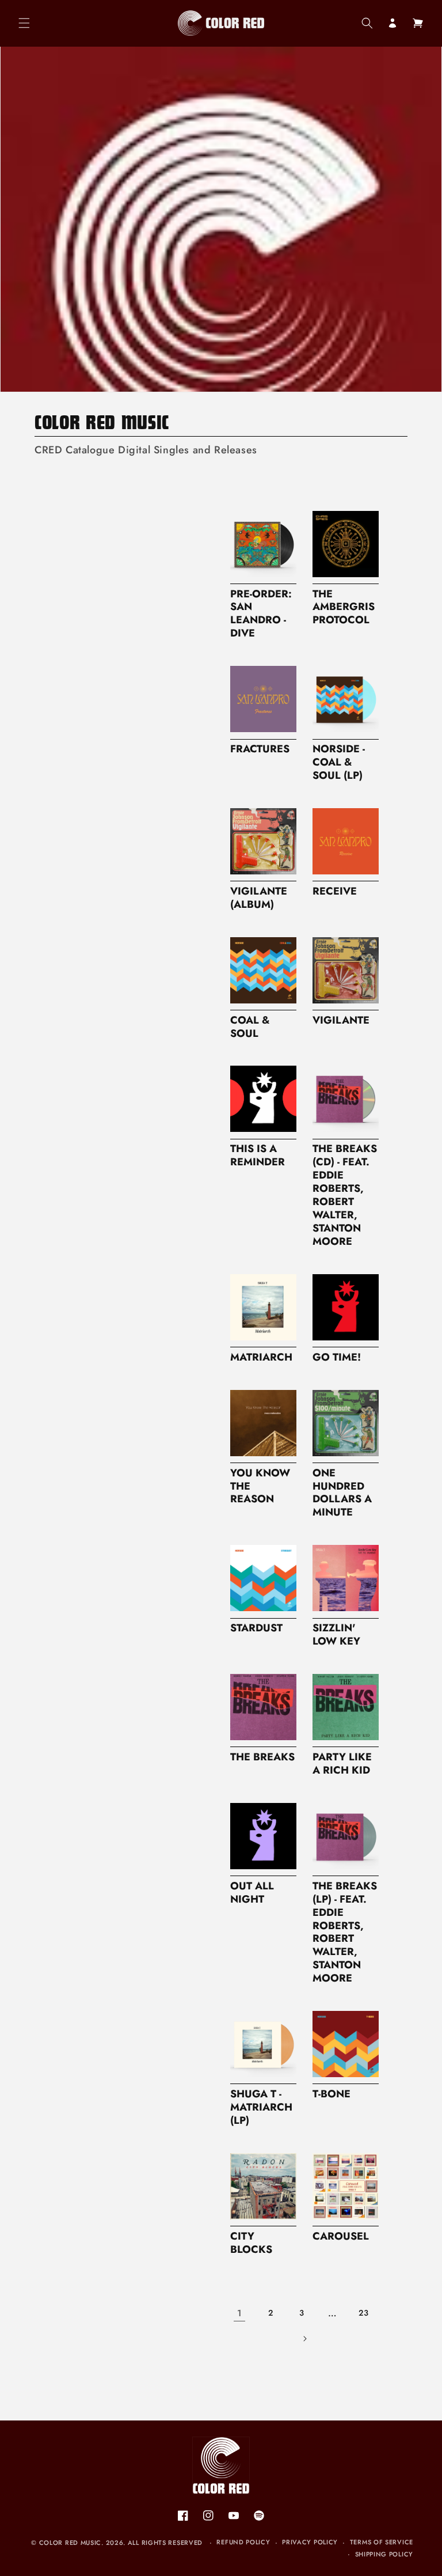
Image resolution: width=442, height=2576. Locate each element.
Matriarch (261, 1357)
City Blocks (251, 2243)
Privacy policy (310, 2542)
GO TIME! (337, 1357)
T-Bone (331, 2094)
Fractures (260, 749)
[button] (24, 23)
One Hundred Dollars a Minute (342, 1493)
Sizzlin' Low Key (336, 1635)
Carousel (341, 2236)
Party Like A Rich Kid (342, 1764)
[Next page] (304, 2339)
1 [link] (240, 2313)
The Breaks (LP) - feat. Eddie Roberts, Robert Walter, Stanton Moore (345, 1932)
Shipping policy (384, 2554)
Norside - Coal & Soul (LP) (339, 762)
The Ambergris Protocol (344, 607)
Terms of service (382, 2542)
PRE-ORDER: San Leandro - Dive (261, 614)
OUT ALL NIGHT (252, 1893)
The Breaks (262, 1757)
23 (363, 2313)
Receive (335, 891)
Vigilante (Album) (259, 898)
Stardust (256, 1628)
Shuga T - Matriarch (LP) (261, 2107)
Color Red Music (71, 2543)
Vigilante (341, 1020)
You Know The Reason (260, 1486)
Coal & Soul (250, 1027)
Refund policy (243, 2542)
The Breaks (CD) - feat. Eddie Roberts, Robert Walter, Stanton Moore (345, 1195)
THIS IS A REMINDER (258, 1156)
